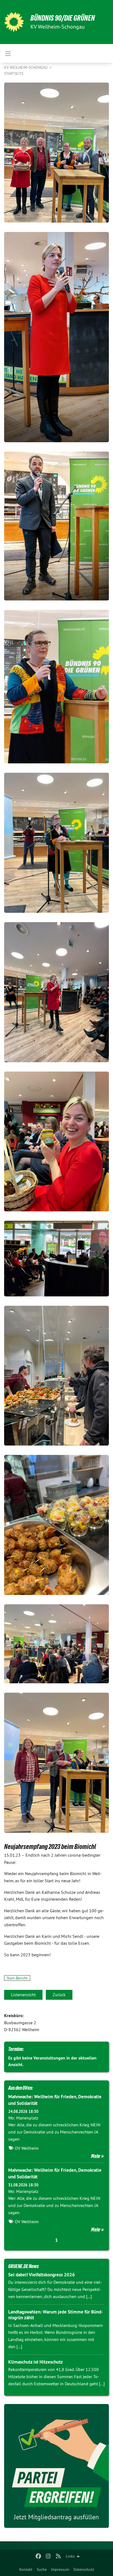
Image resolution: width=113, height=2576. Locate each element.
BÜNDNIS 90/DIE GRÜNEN (63, 18)
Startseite (14, 73)
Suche (42, 2569)
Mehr (96, 2156)
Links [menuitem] (70, 2556)
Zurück (59, 1995)
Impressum (60, 2569)
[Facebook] (38, 2556)
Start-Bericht (17, 1978)
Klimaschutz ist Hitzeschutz (36, 2362)
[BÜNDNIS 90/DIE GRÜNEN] (14, 22)
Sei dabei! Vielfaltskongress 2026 (42, 2275)
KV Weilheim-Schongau (26, 67)
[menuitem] (26, 2569)
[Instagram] (48, 2556)
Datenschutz (84, 2569)
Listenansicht (23, 1995)
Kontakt (26, 2569)
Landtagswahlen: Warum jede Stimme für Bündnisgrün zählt (56, 2315)
